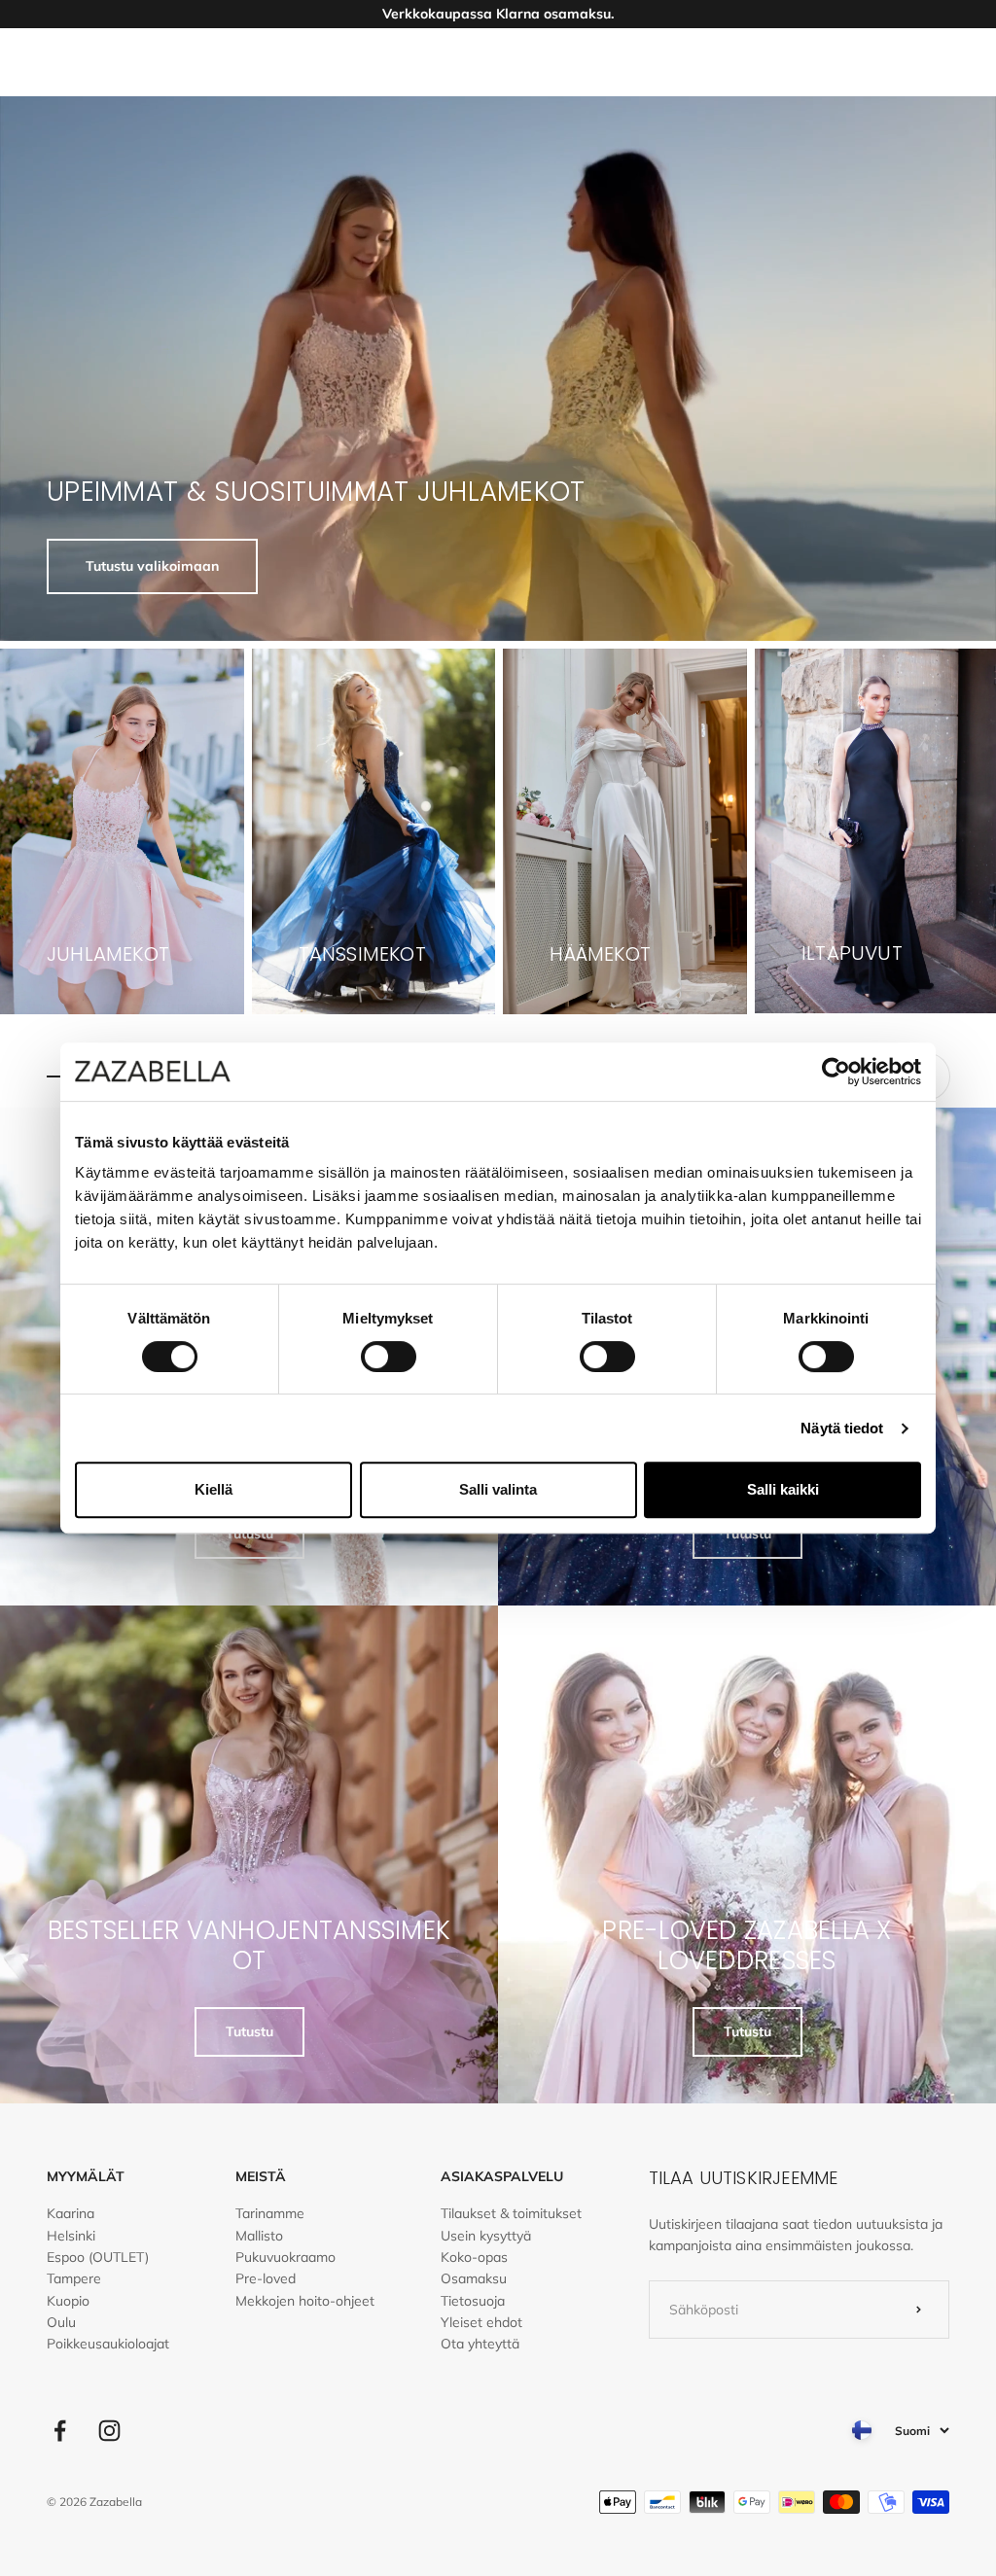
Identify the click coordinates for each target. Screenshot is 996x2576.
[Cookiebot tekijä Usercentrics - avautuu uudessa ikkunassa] (836, 1072)
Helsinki (71, 2236)
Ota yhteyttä (480, 2344)
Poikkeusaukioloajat (108, 2344)
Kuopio (68, 2301)
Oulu (61, 2322)
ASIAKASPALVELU (502, 2176)
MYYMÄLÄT (86, 2176)
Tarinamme (270, 2213)
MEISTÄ (261, 2176)
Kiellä (213, 1489)
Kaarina (71, 2213)
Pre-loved (266, 2278)
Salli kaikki (783, 1489)
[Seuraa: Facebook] (60, 2431)
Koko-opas (474, 2257)
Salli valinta (498, 1489)
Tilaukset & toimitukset (511, 2213)
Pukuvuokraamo (285, 2257)
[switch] (389, 1357)
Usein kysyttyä (486, 2236)
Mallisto (259, 2236)
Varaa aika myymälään (498, 14)
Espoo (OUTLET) (98, 2257)
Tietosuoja (473, 2301)
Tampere (74, 2278)
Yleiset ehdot (481, 2322)
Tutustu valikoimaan (152, 566)
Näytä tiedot (842, 1428)
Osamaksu (474, 2278)
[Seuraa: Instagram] (109, 2431)
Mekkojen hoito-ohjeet (305, 2301)
